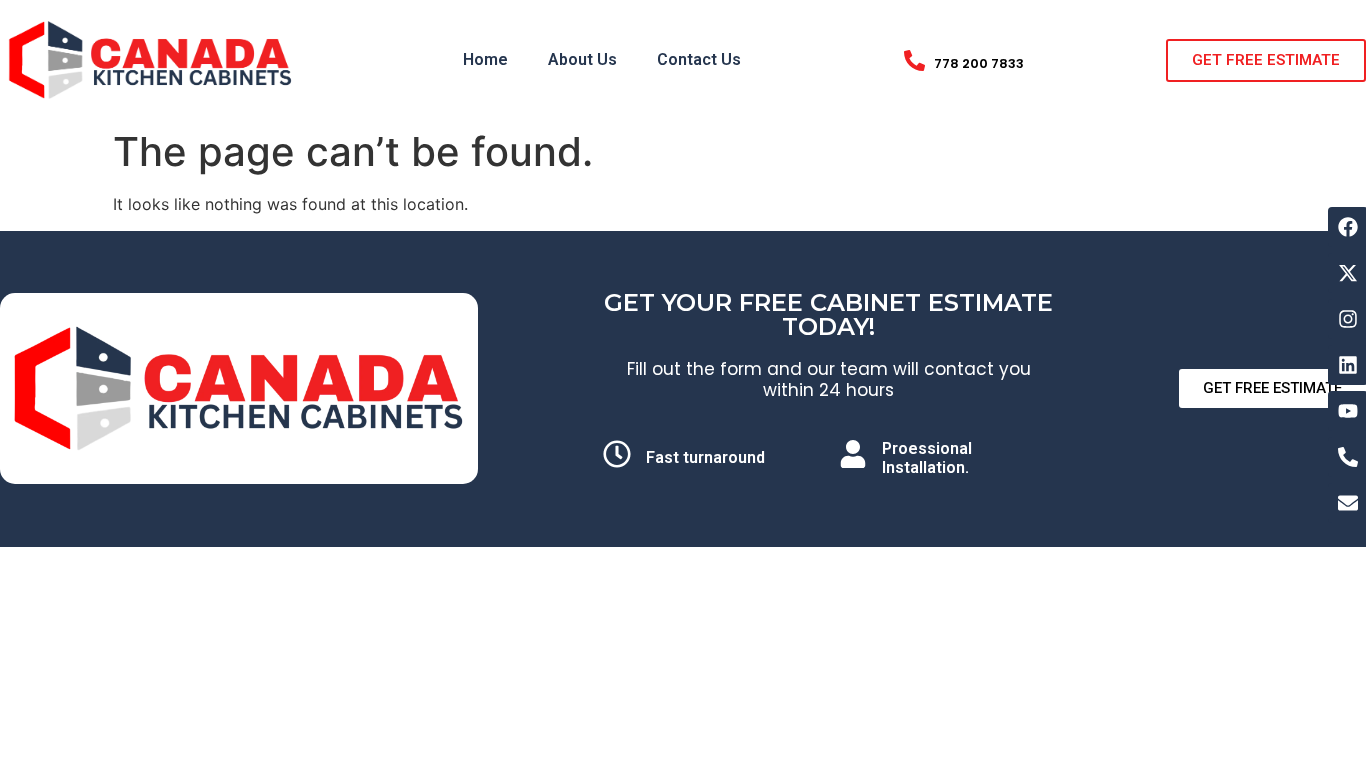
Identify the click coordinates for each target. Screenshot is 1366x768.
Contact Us (699, 59)
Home (485, 59)
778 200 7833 (979, 63)
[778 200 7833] (914, 60)
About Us (582, 59)
